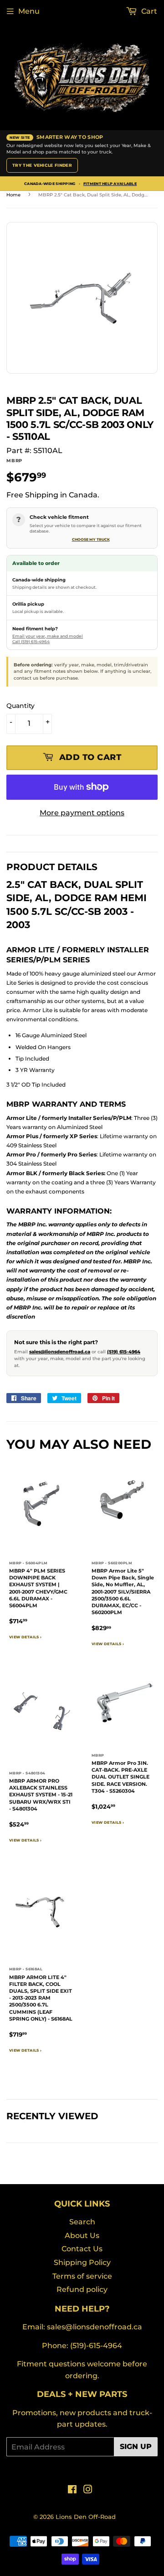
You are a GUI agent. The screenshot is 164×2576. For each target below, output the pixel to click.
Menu (29, 11)
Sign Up (136, 2447)
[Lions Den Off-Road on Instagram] (88, 2490)
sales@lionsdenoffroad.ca (60, 1352)
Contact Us (82, 2249)
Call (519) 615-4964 (31, 641)
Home (13, 195)
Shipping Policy (82, 2262)
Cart (148, 11)
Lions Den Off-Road (86, 2517)
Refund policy (82, 2289)
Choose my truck (91, 539)
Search (82, 2222)
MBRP (14, 461)
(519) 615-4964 (124, 1352)
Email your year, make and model (48, 636)
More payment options (82, 813)
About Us (82, 2236)
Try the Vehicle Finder (42, 165)
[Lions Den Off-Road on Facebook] (72, 2490)
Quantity (20, 706)
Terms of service (82, 2276)
